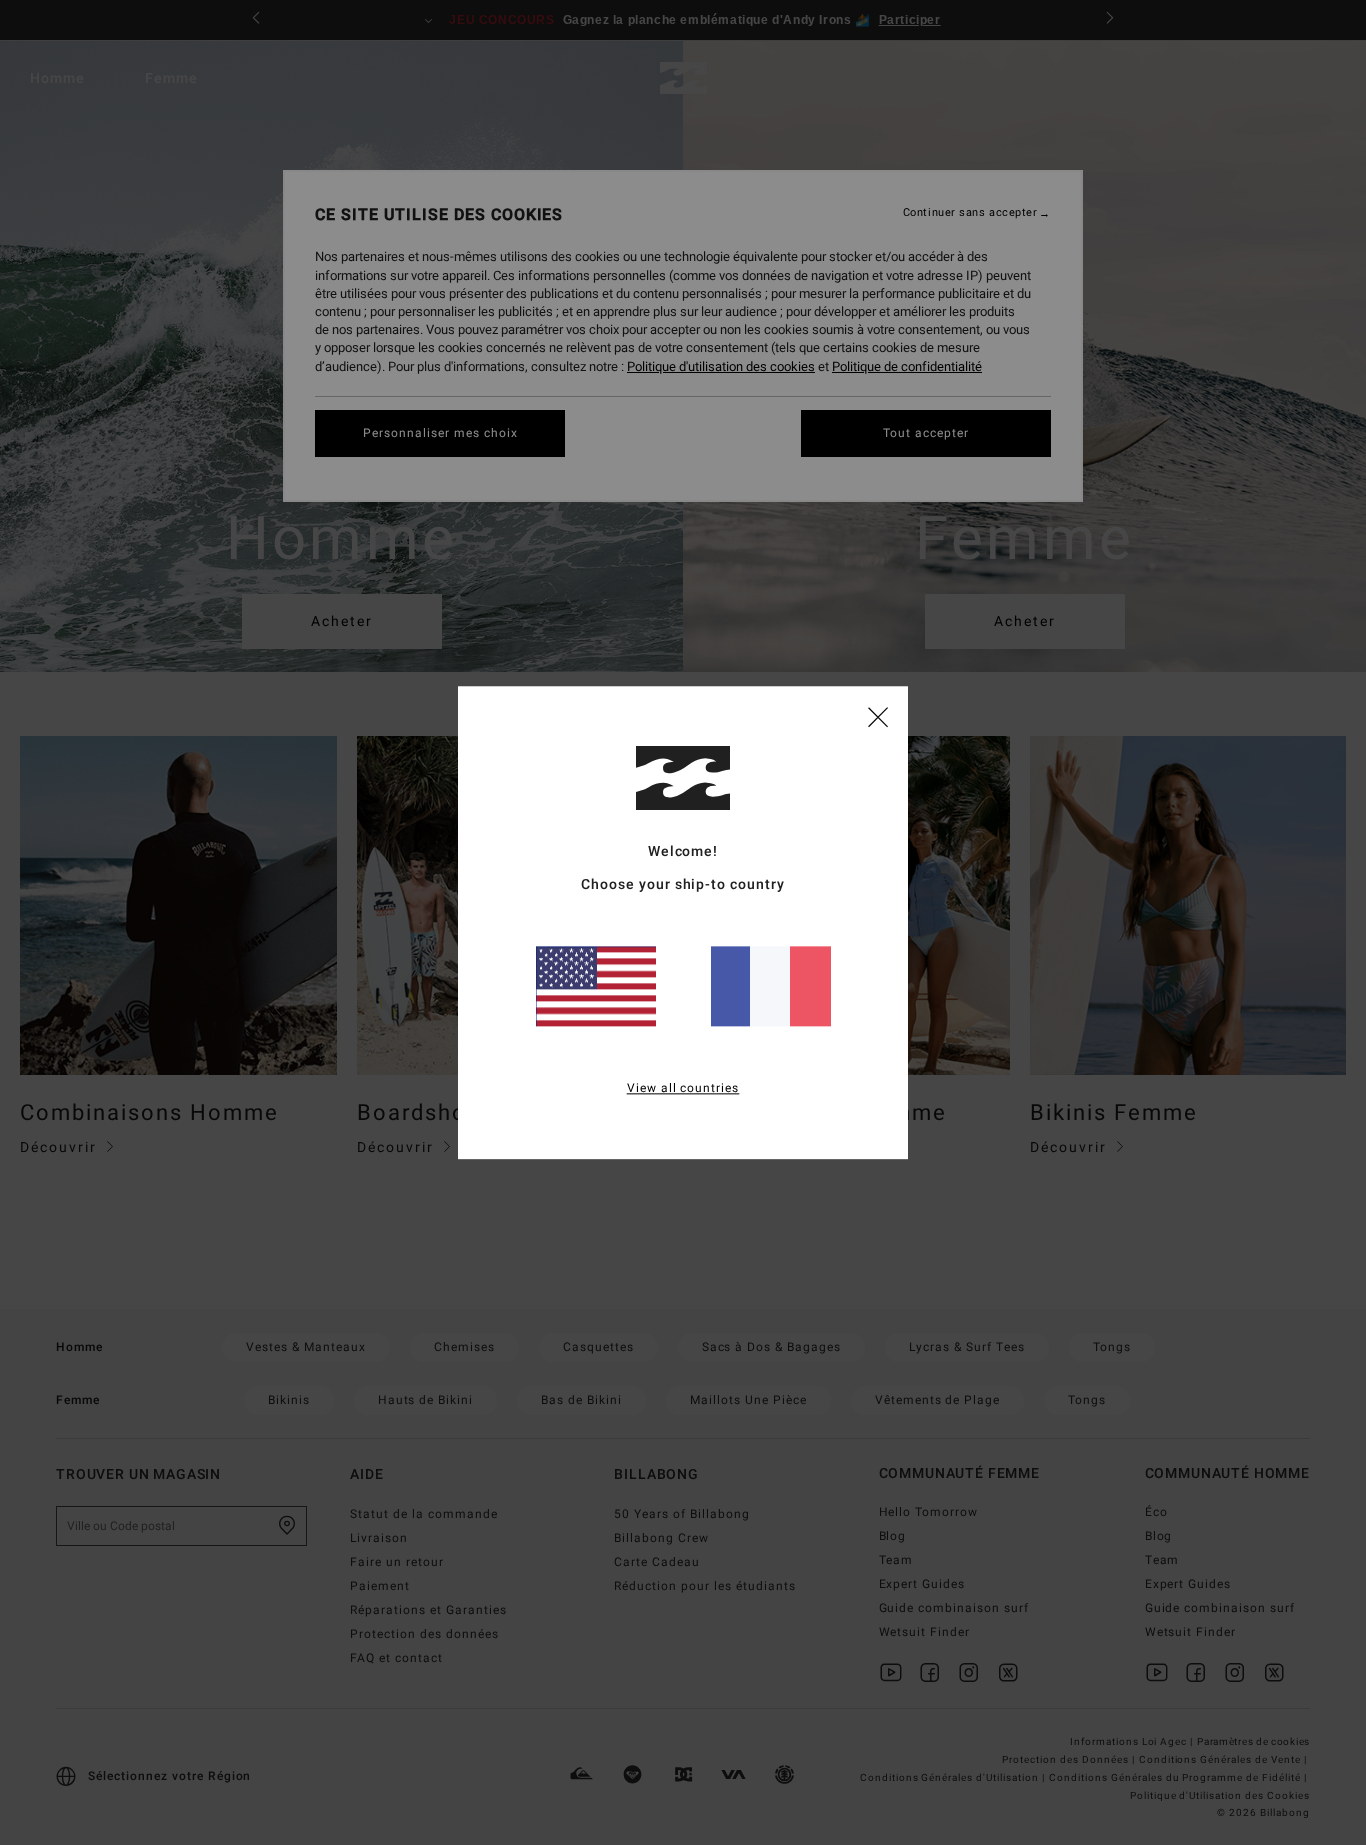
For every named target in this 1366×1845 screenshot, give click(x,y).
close (878, 716)
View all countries (683, 1088)
